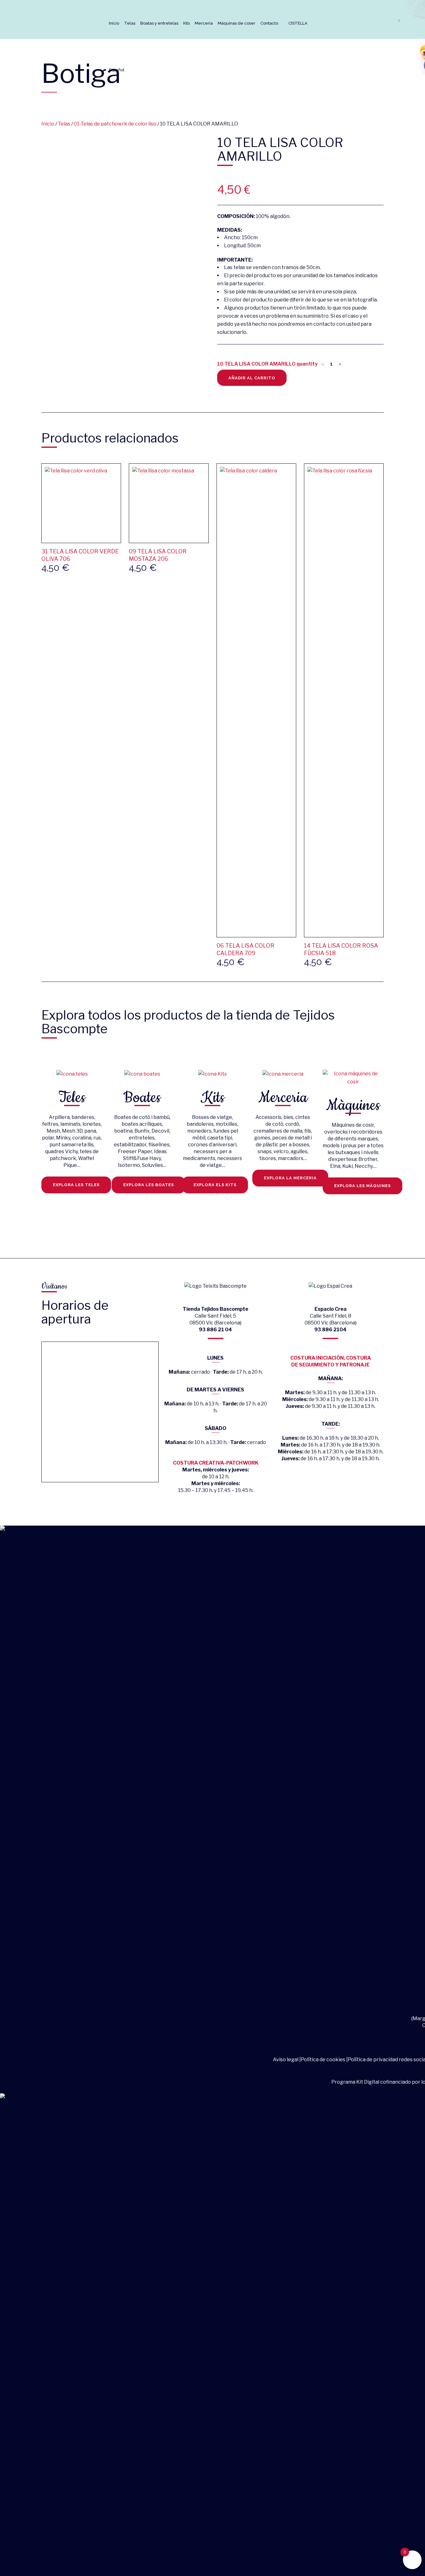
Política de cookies (323, 2060)
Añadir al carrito (252, 378)
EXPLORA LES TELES (76, 1185)
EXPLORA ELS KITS (215, 1185)
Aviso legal (286, 2060)
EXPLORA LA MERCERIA (290, 1178)
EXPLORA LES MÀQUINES (362, 1186)
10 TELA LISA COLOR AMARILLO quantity (267, 364)
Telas (64, 124)
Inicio (48, 124)
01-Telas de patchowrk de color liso (115, 124)
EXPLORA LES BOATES (149, 1185)
